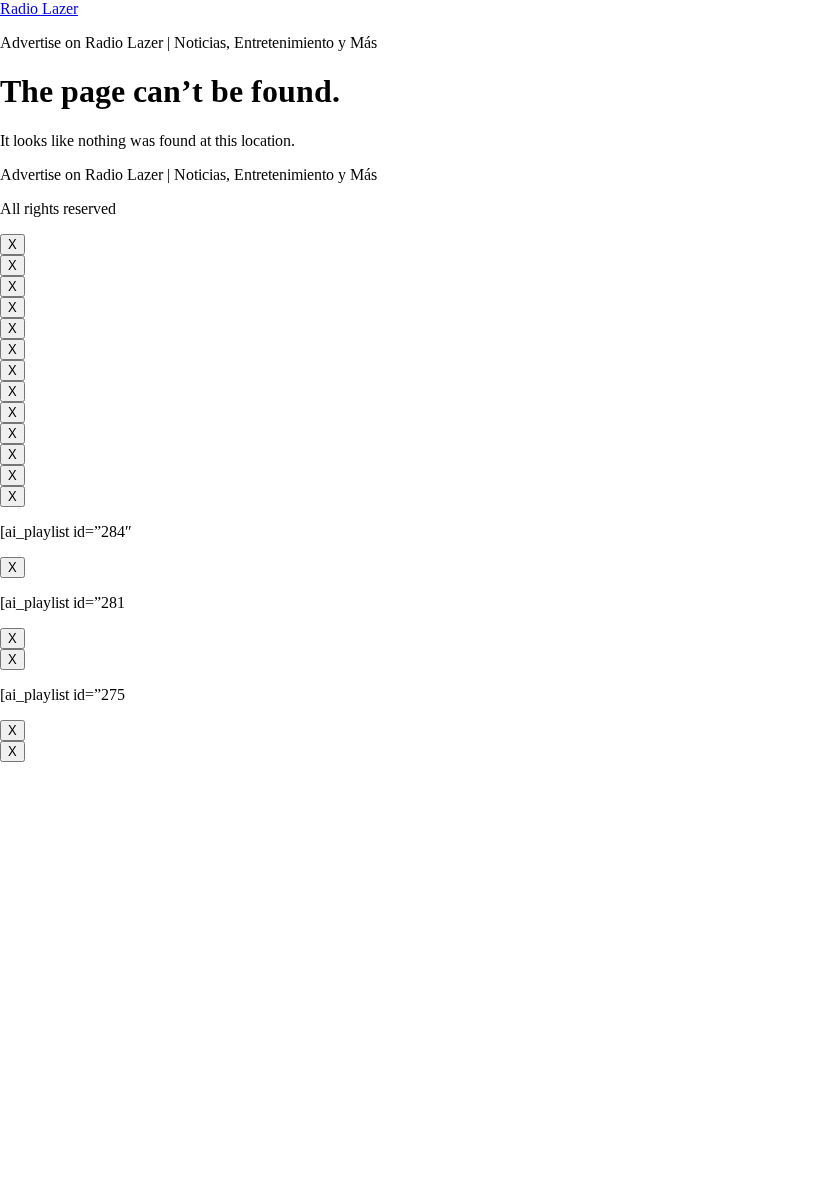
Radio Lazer (39, 8)
